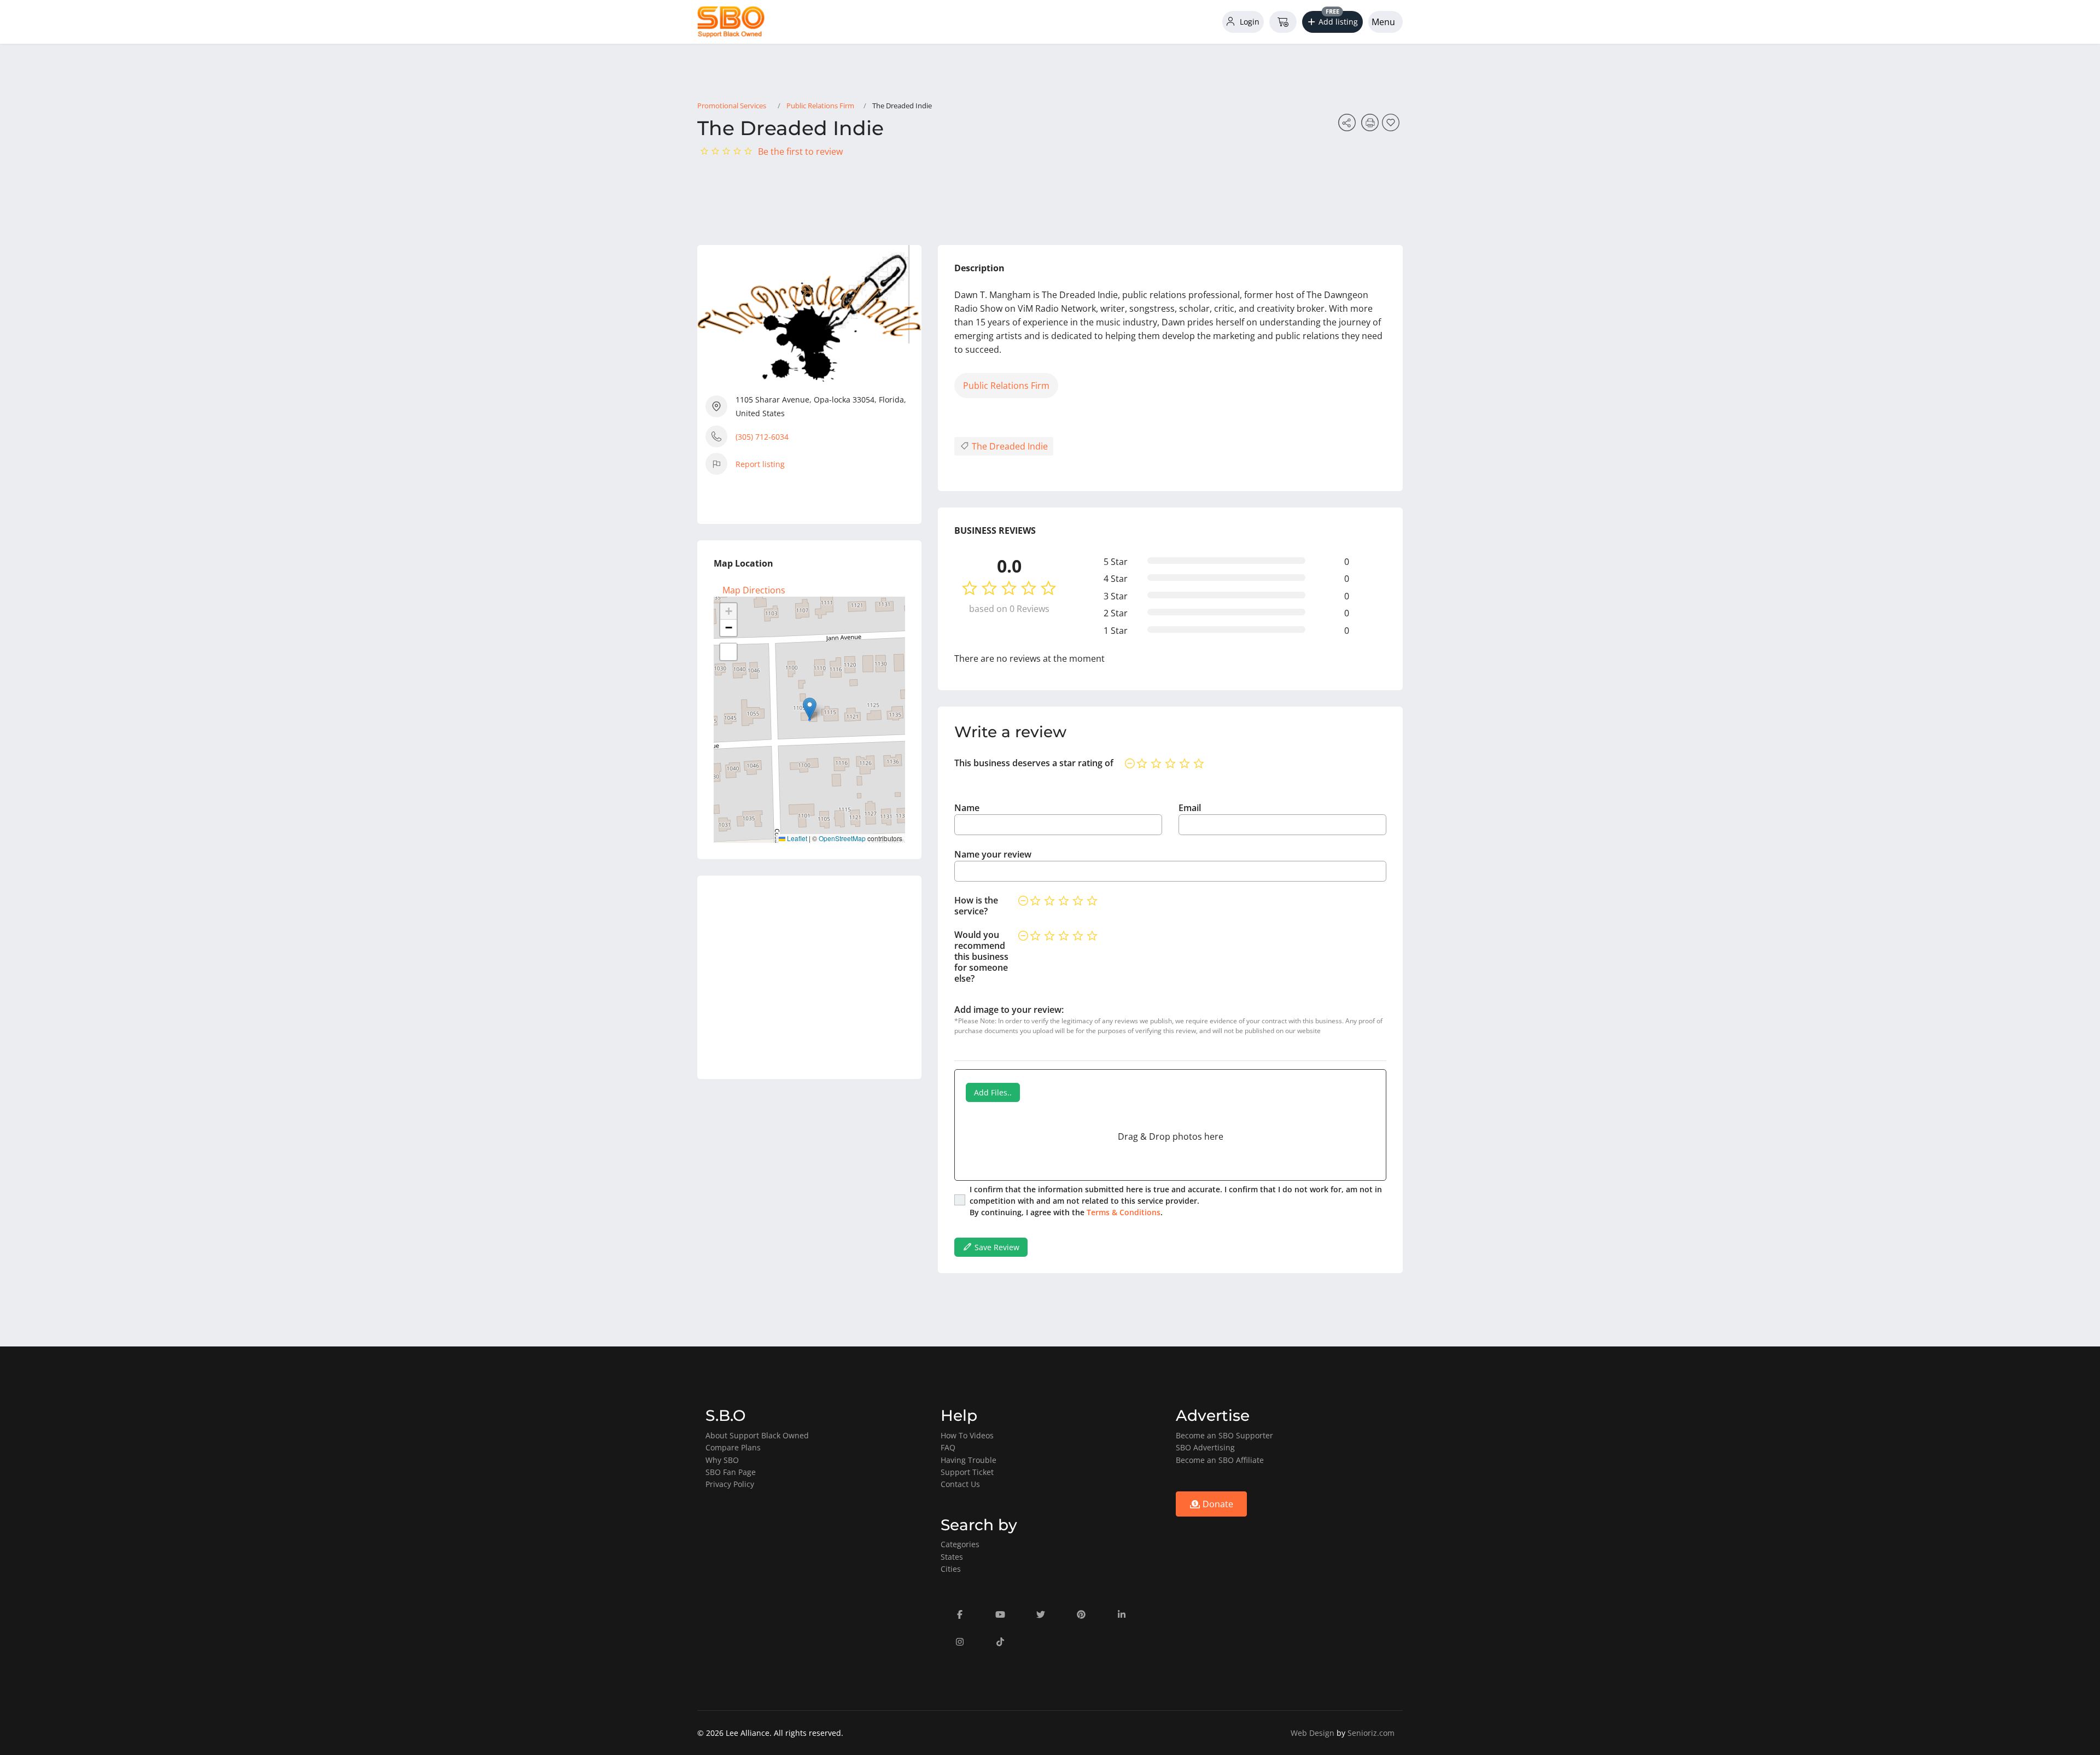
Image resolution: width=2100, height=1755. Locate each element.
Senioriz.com (1371, 1733)
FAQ (948, 1447)
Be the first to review (800, 151)
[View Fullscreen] (728, 652)
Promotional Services (732, 106)
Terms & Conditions (1124, 1212)
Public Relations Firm (820, 106)
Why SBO (722, 1460)
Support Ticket (967, 1472)
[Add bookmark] (1392, 126)
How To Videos (967, 1435)
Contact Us (960, 1484)
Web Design (1312, 1733)
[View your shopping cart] (1283, 22)
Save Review (996, 1247)
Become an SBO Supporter (1224, 1435)
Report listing (760, 464)
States (952, 1557)
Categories (960, 1544)
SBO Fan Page (731, 1472)
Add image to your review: (1009, 1010)
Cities (951, 1569)
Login (1249, 22)
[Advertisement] (809, 977)
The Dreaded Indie (1009, 446)
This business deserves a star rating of (1034, 763)
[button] (1333, 22)
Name (967, 808)
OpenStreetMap (842, 838)
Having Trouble (969, 1460)
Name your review (993, 854)
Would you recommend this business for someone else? (981, 957)
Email (1190, 808)
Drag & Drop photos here (1171, 1136)
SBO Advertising (1205, 1447)
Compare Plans (733, 1447)
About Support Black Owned (757, 1435)
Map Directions (754, 590)
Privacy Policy (730, 1484)
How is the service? (976, 906)
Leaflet (796, 838)
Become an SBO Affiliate (1220, 1460)
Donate (1217, 1504)
